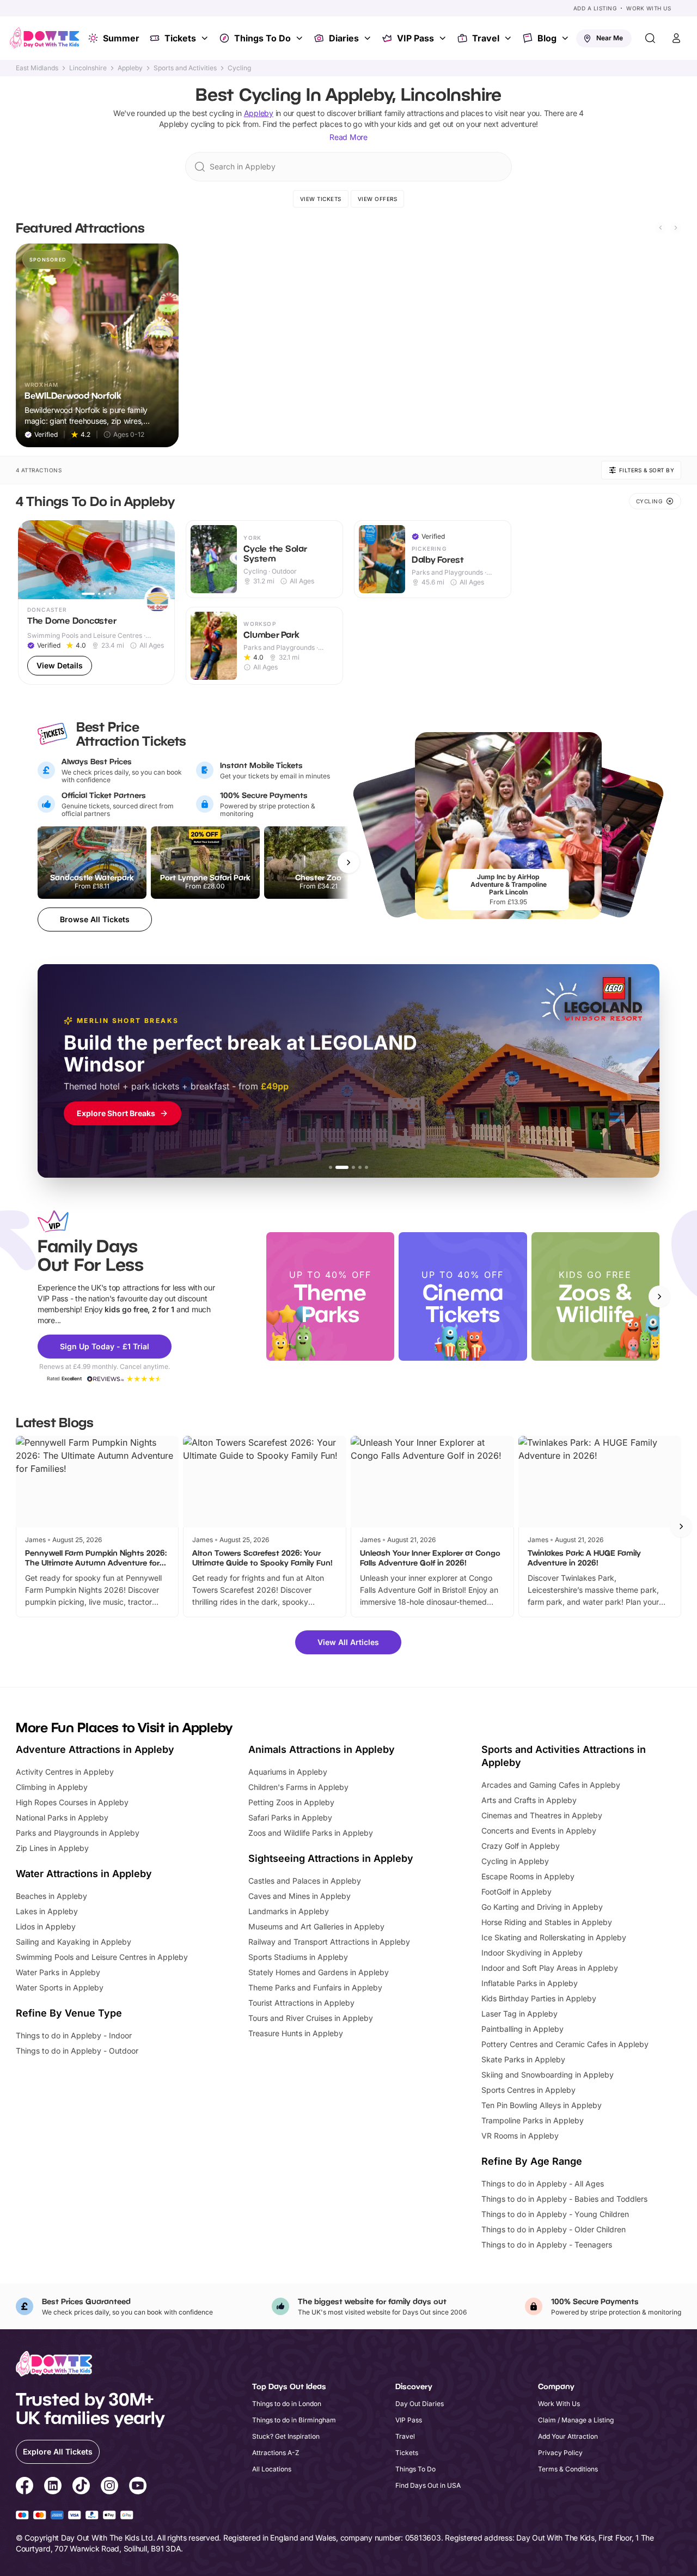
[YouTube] (138, 2487)
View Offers (378, 199)
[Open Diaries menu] (369, 38)
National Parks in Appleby (62, 1817)
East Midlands (37, 68)
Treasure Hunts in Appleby (296, 2033)
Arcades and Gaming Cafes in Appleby (551, 1785)
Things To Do (262, 38)
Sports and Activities (185, 68)
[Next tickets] (348, 862)
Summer (121, 38)
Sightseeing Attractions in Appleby (331, 1858)
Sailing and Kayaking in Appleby (74, 1942)
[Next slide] (676, 228)
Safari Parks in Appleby (290, 1817)
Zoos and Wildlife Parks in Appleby (311, 1833)
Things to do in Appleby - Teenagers (547, 2245)
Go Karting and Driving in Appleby (542, 1907)
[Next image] (162, 560)
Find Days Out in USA (428, 2485)
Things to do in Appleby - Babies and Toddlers (564, 2199)
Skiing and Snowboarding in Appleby (548, 2075)
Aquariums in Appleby (288, 1772)
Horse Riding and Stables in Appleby (547, 1922)
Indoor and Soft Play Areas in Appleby (550, 1968)
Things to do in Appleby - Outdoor (77, 2051)
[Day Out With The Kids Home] (45, 38)
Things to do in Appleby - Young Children (555, 2214)
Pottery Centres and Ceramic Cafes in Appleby (565, 2044)
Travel (486, 38)
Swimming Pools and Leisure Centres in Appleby (102, 1957)
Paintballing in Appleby (522, 2029)
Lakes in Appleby (47, 1911)
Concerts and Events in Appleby (539, 1831)
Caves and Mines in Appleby (299, 1896)
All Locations (272, 2469)
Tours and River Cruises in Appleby (311, 2018)
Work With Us (649, 8)
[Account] (676, 38)
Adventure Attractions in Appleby (95, 1749)
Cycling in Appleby (515, 1861)
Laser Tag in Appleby (519, 2014)
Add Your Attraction (568, 2436)
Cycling (239, 68)
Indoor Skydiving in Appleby (532, 1953)
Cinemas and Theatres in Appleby (542, 1815)
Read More (348, 137)
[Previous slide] (661, 228)
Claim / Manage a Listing (576, 2420)
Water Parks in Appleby (58, 1972)
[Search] (650, 38)
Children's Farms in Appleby (298, 1787)
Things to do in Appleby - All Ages (543, 2184)
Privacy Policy (560, 2453)
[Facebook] (25, 2487)
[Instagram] (109, 2487)
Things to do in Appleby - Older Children (554, 2229)
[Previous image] (31, 560)
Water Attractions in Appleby (84, 1874)
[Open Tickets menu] (206, 38)
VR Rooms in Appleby (520, 2136)
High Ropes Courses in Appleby (72, 1802)
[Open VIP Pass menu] (444, 38)
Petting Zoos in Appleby (291, 1802)
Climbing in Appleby (52, 1787)
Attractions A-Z (276, 2453)
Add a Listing (595, 8)
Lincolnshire (88, 68)
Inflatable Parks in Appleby (530, 1983)
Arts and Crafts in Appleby (529, 1800)
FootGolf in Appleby (516, 1892)
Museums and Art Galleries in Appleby (316, 1926)
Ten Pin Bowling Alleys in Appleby (542, 2105)
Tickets (180, 38)
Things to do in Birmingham (294, 2420)
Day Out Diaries (420, 2404)
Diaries (344, 38)
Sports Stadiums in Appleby (298, 1957)
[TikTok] (81, 2487)
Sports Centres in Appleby (528, 2090)
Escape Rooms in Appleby (528, 1876)
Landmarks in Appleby (289, 1911)
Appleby (130, 68)
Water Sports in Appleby (60, 1987)
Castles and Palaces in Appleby (305, 1881)
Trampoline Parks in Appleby (533, 2120)
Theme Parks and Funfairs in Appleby (315, 1987)
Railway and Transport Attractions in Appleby (329, 1942)
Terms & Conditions (568, 2469)
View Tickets (321, 199)
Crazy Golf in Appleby (521, 1846)
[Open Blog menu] (566, 38)
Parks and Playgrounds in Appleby (78, 1833)
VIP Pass (415, 38)
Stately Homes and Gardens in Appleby (319, 1972)
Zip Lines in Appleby (52, 1848)
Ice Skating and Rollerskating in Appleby (554, 1937)
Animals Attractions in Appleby (322, 1749)
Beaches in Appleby (51, 1896)
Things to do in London (287, 2404)
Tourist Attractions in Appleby (301, 2003)
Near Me (610, 38)
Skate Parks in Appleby (523, 2059)
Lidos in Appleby (46, 1926)
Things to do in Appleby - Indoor (74, 2035)
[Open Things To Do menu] (301, 38)
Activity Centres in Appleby (65, 1772)
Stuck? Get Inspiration (286, 2436)
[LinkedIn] (53, 2487)
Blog (547, 38)
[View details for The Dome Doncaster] (97, 602)
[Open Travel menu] (509, 38)
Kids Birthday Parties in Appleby (539, 1998)
